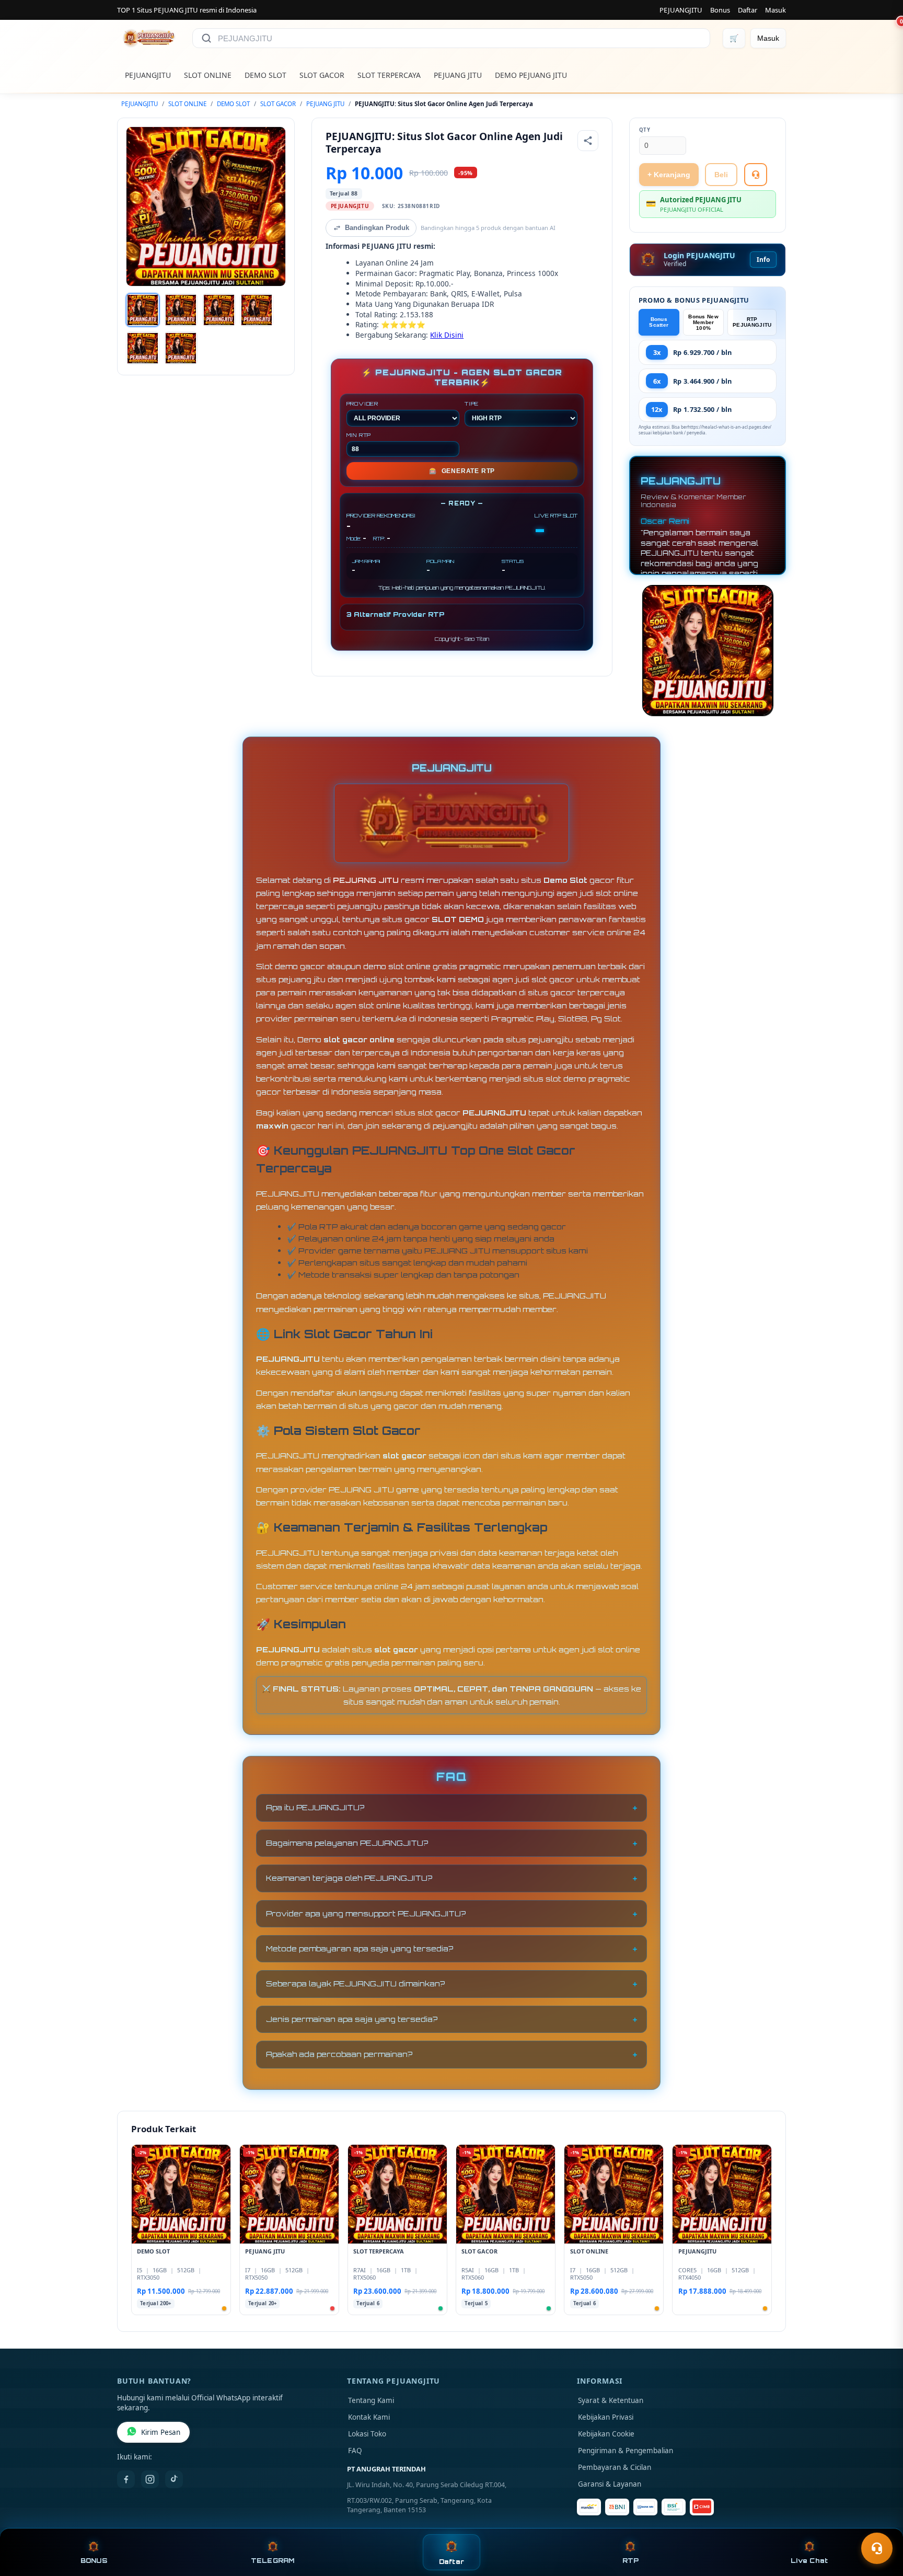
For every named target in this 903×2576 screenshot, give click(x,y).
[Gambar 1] (143, 310)
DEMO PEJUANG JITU (531, 75)
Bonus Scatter (659, 322)
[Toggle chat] (877, 2548)
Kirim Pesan (161, 2432)
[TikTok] (174, 2479)
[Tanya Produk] (756, 175)
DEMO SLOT (265, 75)
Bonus (720, 10)
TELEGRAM (273, 2561)
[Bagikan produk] (588, 141)
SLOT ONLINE (208, 75)
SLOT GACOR (322, 75)
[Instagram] (150, 2479)
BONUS (94, 2561)
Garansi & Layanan (610, 2484)
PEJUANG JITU (458, 75)
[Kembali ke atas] (880, 2523)
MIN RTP (359, 435)
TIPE (472, 404)
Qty (645, 130)
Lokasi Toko (367, 2434)
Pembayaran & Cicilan (615, 2467)
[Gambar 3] (219, 310)
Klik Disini (447, 335)
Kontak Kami (369, 2417)
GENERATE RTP (462, 471)
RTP (631, 2561)
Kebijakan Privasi (606, 2417)
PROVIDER (362, 404)
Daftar (748, 10)
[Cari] (206, 38)
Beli (721, 175)
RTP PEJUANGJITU (752, 322)
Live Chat (809, 2561)
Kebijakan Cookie (606, 2434)
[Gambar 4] (257, 310)
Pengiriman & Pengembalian (626, 2451)
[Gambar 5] (143, 348)
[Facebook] (126, 2479)
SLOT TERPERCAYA (389, 75)
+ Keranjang (669, 175)
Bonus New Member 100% (703, 322)
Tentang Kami (371, 2400)
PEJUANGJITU (681, 10)
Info (763, 260)
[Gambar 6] (181, 348)
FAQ (355, 2451)
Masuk (775, 10)
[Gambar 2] (181, 310)
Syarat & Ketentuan (611, 2400)
